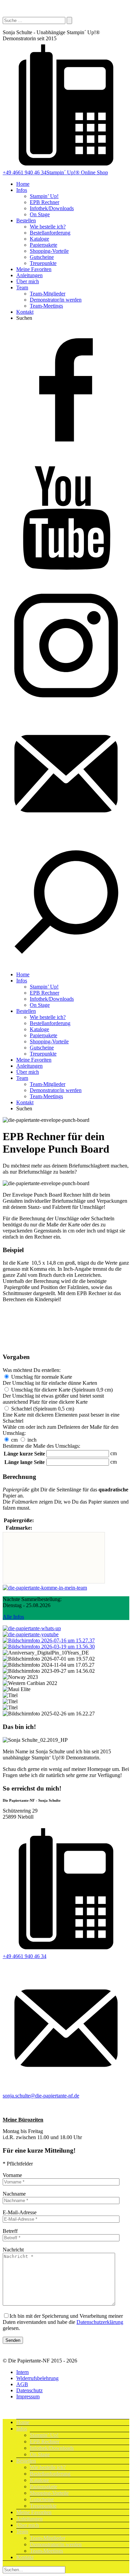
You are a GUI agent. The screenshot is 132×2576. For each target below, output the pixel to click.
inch (32, 1440)
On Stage (40, 214)
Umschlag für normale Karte (42, 1377)
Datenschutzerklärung (100, 2322)
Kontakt (25, 312)
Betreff (10, 2231)
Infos (22, 190)
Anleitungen (29, 275)
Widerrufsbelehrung (37, 2378)
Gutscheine (42, 257)
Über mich (28, 281)
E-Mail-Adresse (20, 2212)
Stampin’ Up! (44, 196)
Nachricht (13, 2250)
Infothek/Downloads (52, 208)
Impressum (28, 2396)
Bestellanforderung (50, 233)
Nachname (14, 2194)
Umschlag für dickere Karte (62, 1390)
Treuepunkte (43, 263)
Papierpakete (43, 245)
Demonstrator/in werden (56, 300)
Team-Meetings (46, 306)
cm (14, 1440)
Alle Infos (13, 1617)
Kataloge (39, 239)
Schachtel (43, 1409)
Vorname (12, 2175)
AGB (22, 2384)
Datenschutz (29, 2390)
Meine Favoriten (34, 269)
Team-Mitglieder (48, 294)
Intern (23, 2372)
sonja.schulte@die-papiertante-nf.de (41, 2096)
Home (23, 184)
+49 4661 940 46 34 (25, 172)
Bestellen (26, 220)
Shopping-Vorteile (49, 251)
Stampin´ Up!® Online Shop (77, 172)
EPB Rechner (45, 202)
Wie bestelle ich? (48, 227)
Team (22, 287)
